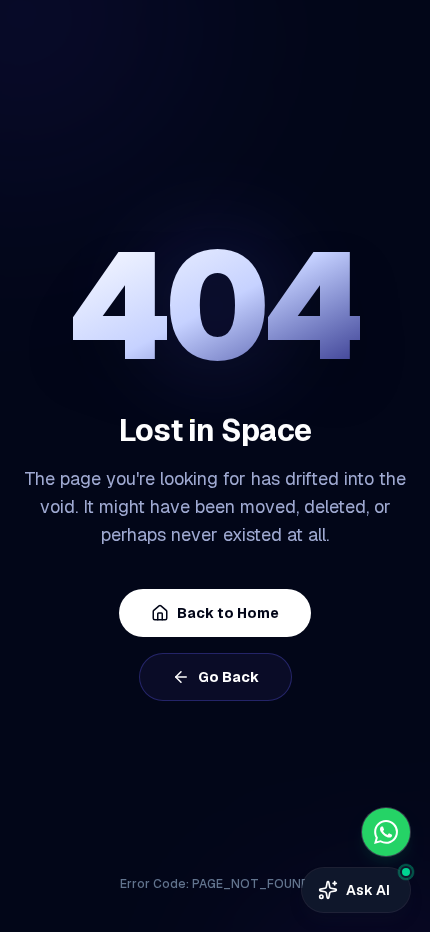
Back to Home (228, 613)
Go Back (228, 677)
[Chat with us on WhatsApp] (386, 832)
